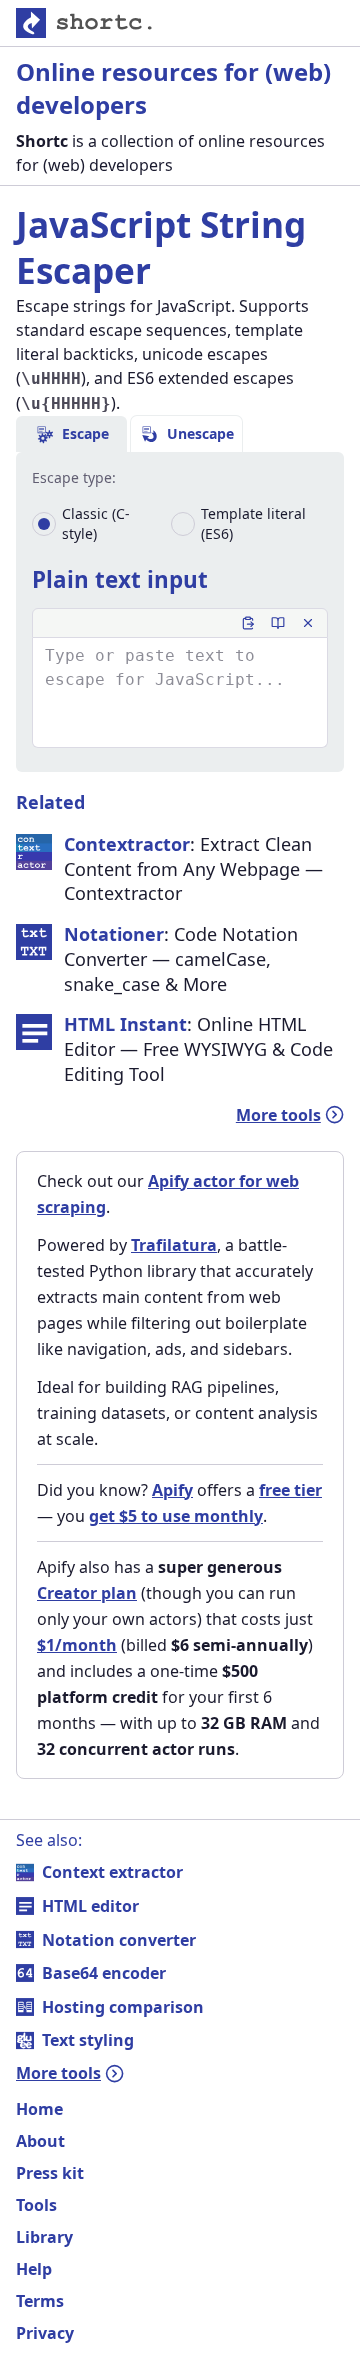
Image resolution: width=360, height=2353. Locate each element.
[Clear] (308, 623)
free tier (290, 1490)
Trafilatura (174, 1245)
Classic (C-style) (96, 523)
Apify (172, 1490)
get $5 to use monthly (176, 1516)
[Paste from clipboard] (248, 623)
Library (44, 2237)
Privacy (45, 2333)
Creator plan (87, 1593)
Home (39, 2109)
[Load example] (278, 623)
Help (34, 2269)
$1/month (77, 1645)
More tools (278, 1115)
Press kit (50, 2173)
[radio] (44, 524)
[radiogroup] (180, 524)
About (40, 2141)
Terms (40, 2301)
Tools (36, 2205)
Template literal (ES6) (253, 523)
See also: (49, 1840)
